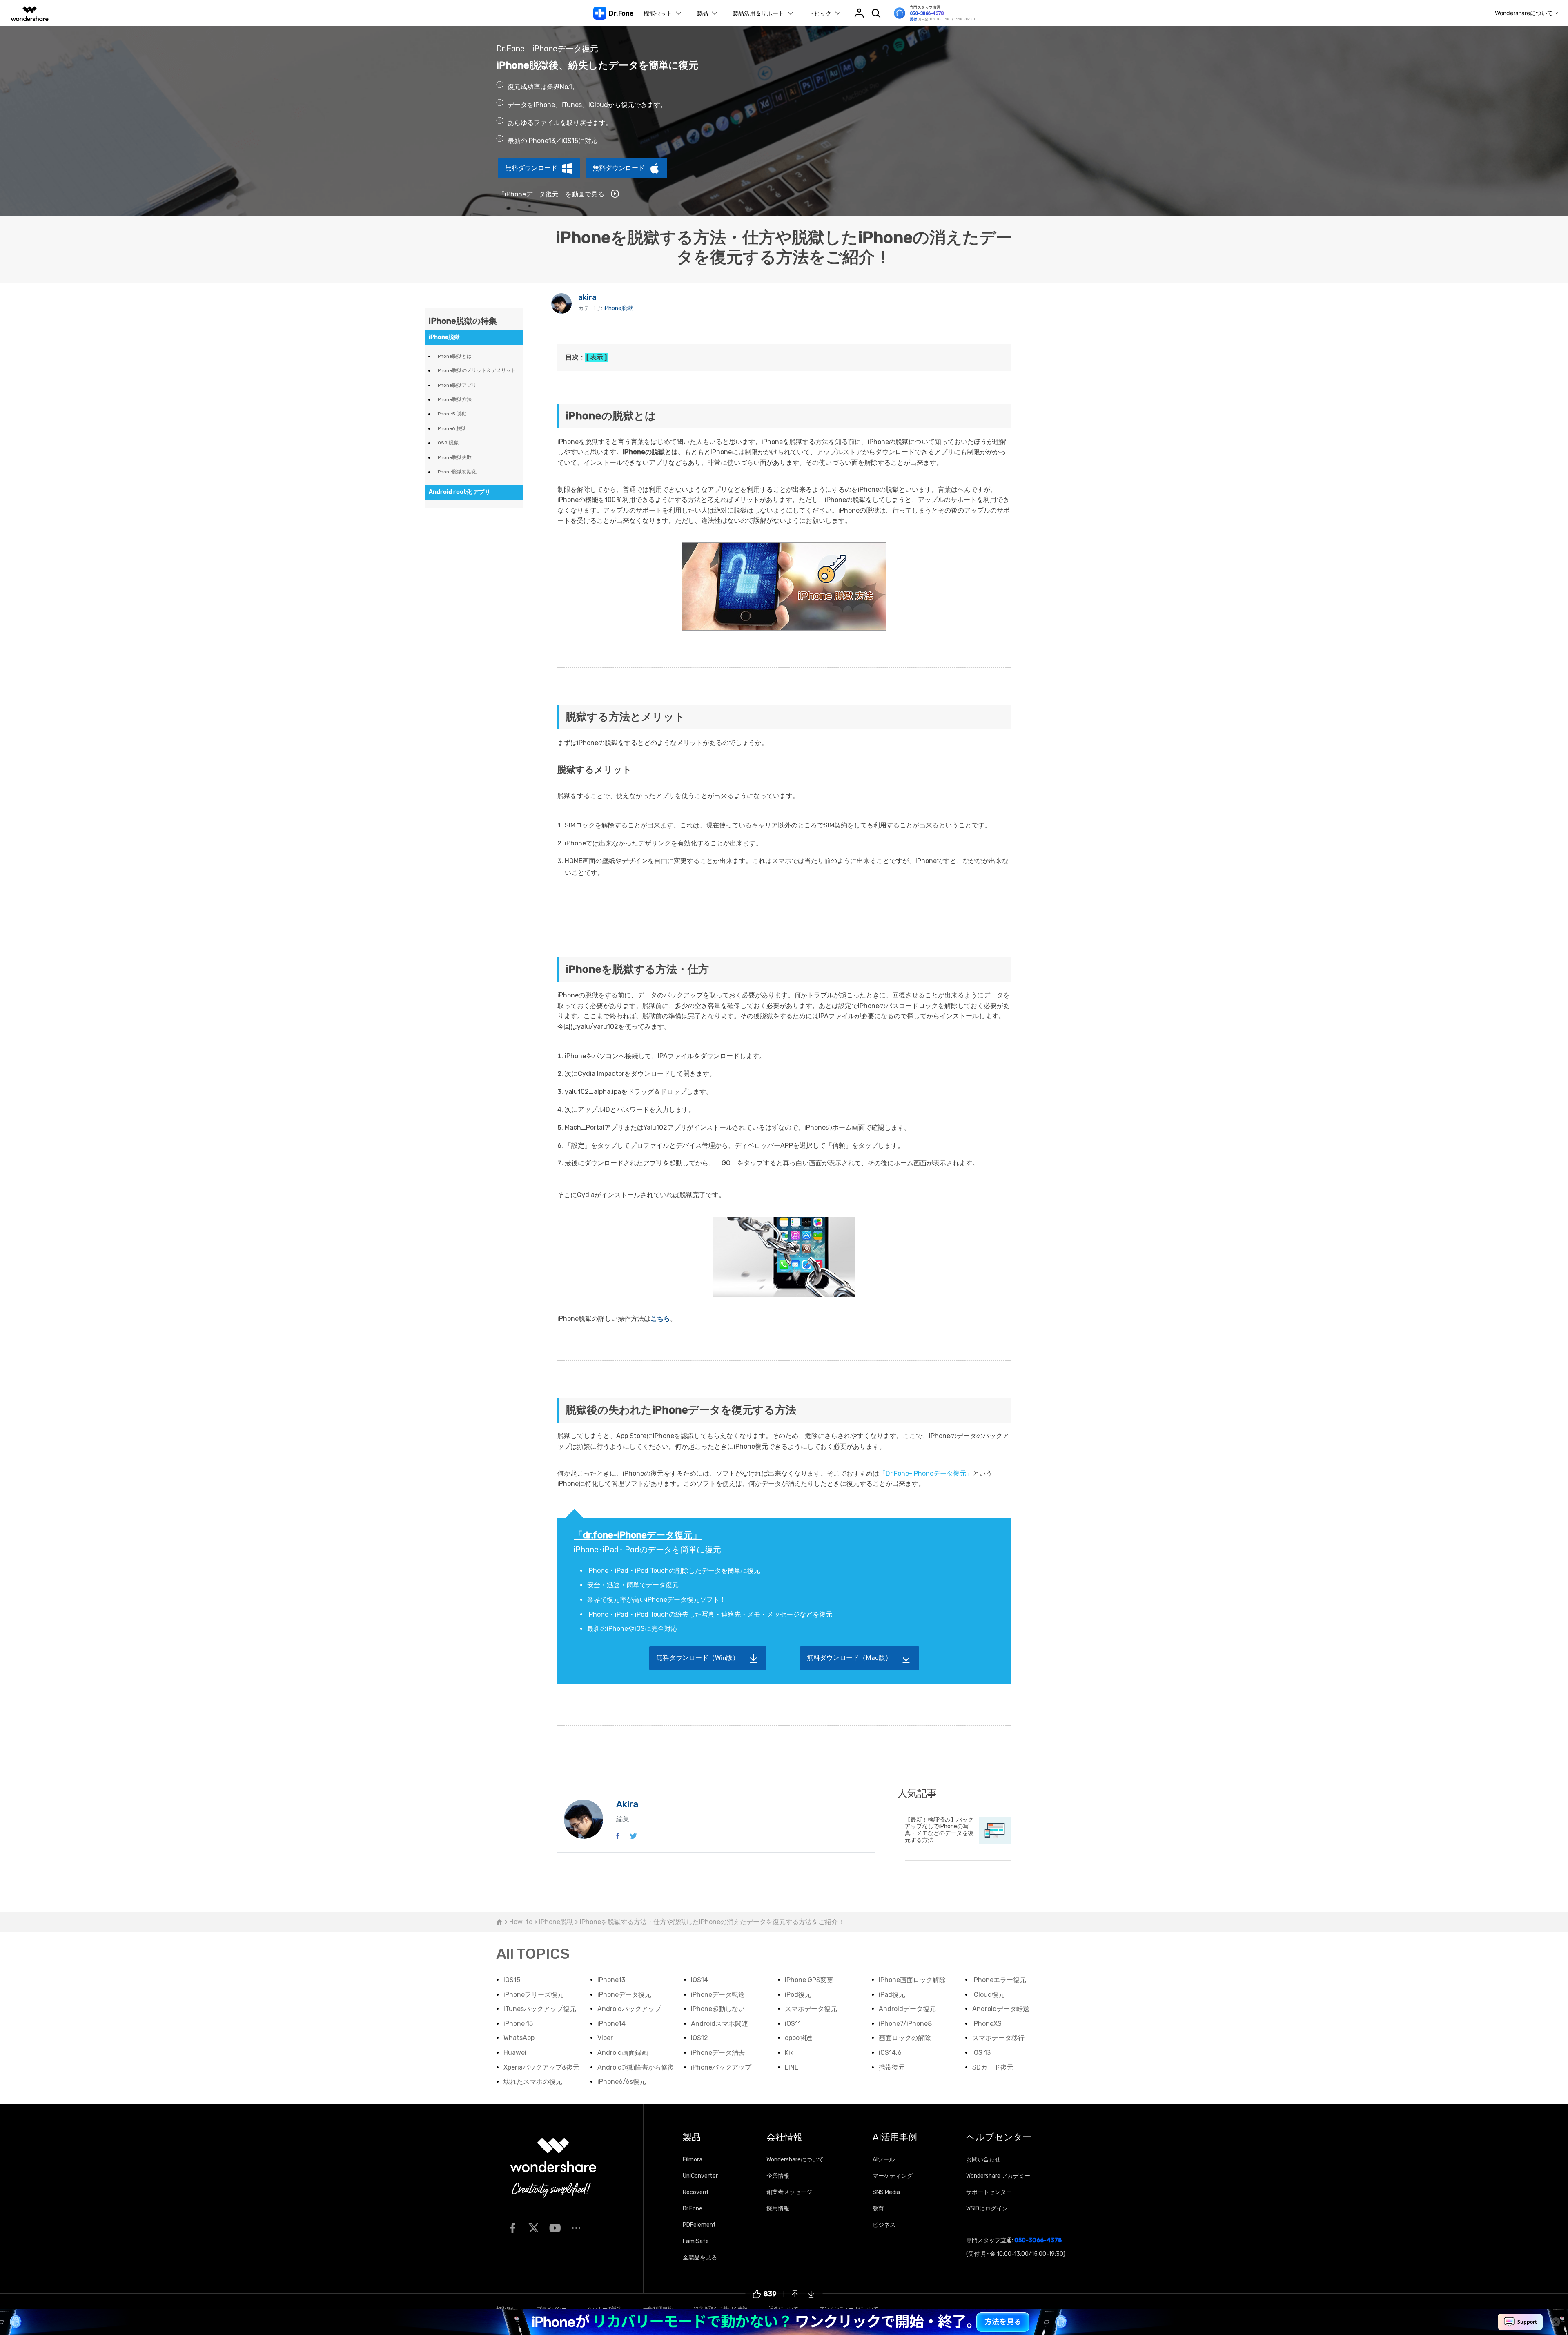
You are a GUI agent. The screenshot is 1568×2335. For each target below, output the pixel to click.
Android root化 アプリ (460, 492)
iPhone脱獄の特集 (463, 321)
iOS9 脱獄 (448, 443)
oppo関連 (799, 2038)
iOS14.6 (890, 2053)
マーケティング (893, 2176)
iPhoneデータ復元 (624, 1995)
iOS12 (699, 2038)
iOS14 (699, 1980)
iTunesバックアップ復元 (540, 2009)
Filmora (693, 2160)
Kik (789, 2053)
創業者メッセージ (789, 2192)
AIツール (884, 2160)
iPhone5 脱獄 (451, 414)
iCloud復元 (989, 1995)
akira (587, 297)
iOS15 (512, 1980)
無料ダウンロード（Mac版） (849, 1658)
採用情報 (778, 2209)
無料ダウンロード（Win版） (698, 1658)
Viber (605, 2038)
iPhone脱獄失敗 (454, 457)
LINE (792, 2067)
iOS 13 (981, 2053)
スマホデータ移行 (998, 2038)
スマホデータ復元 (811, 2009)
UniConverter (700, 2176)
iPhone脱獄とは (454, 356)
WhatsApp (519, 2038)
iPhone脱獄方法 (454, 399)
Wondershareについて (795, 2160)
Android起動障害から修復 (636, 2067)
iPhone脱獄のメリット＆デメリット (476, 370)
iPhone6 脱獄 (451, 428)
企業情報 (778, 2176)
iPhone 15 (518, 2024)
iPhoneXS (987, 2024)
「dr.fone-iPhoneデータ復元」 (638, 1535)
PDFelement (699, 2225)
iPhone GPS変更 (809, 1980)
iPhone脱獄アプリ (457, 385)
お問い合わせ (983, 2160)
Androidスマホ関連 (719, 2024)
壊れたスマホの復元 (533, 2082)
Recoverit (696, 2192)
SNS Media (886, 2192)
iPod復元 (798, 1995)
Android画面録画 (623, 2053)
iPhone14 (611, 2024)
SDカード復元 (993, 2067)
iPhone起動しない (718, 2009)
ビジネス (884, 2225)
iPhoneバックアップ (721, 2067)
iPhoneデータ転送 (718, 1995)
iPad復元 (892, 1995)
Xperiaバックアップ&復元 (541, 2067)
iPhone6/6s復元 (622, 2082)
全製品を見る (700, 2258)
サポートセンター (989, 2192)
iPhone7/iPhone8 (905, 2024)
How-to (521, 1922)
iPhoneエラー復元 (999, 1980)
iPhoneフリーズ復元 (534, 1995)
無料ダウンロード (531, 168)
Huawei (515, 2053)
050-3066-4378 (927, 13)
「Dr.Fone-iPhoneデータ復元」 (926, 1473)
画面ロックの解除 (905, 2038)
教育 (878, 2209)
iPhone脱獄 (618, 308)
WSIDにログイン (987, 2209)
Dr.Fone (693, 2209)
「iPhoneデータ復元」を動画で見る (552, 194)
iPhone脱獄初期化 (457, 472)
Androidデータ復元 (907, 2009)
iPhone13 (611, 1980)
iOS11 (793, 2024)
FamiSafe (696, 2241)
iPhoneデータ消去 (718, 2053)
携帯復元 (892, 2067)
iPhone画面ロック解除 (912, 1980)
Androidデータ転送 (1001, 2009)
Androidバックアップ (629, 2009)
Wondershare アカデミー (998, 2176)
